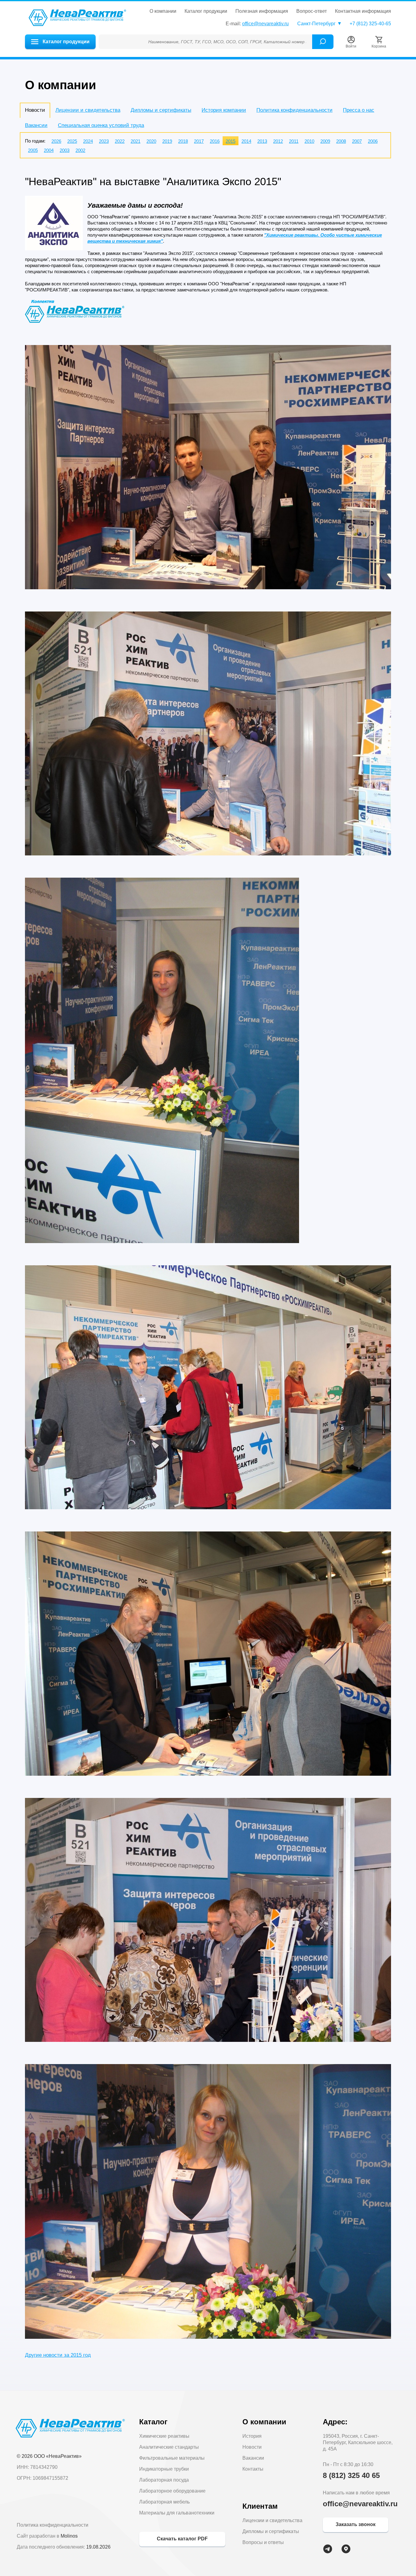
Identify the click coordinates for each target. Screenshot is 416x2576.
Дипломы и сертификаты (161, 110)
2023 (104, 141)
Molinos (69, 2536)
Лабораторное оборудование (172, 2491)
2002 (80, 150)
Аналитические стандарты (169, 2447)
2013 (262, 141)
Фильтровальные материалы (172, 2458)
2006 (373, 141)
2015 (231, 141)
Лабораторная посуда (164, 2480)
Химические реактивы (164, 2436)
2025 (72, 141)
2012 (278, 141)
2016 (215, 141)
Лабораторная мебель (164, 2502)
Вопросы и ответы (263, 2542)
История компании (224, 110)
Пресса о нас (359, 110)
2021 (136, 141)
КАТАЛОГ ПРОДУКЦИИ (206, 11)
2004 (49, 150)
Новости (252, 2447)
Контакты (253, 2469)
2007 (357, 141)
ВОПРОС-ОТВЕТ (312, 11)
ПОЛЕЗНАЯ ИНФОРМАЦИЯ (262, 11)
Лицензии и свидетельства (88, 110)
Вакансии (36, 125)
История (252, 2436)
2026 (56, 141)
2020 (151, 141)
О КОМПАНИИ (163, 11)
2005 (33, 150)
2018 (183, 141)
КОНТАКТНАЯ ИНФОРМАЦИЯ (363, 11)
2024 (88, 141)
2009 (325, 141)
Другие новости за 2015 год (58, 2355)
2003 (65, 150)
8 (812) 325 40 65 (351, 2475)
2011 (294, 141)
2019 (167, 141)
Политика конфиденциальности (294, 110)
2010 (309, 141)
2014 (246, 141)
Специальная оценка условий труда (101, 125)
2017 (199, 141)
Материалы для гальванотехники (177, 2513)
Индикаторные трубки (164, 2469)
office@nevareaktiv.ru (265, 24)
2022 (120, 141)
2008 (341, 141)
